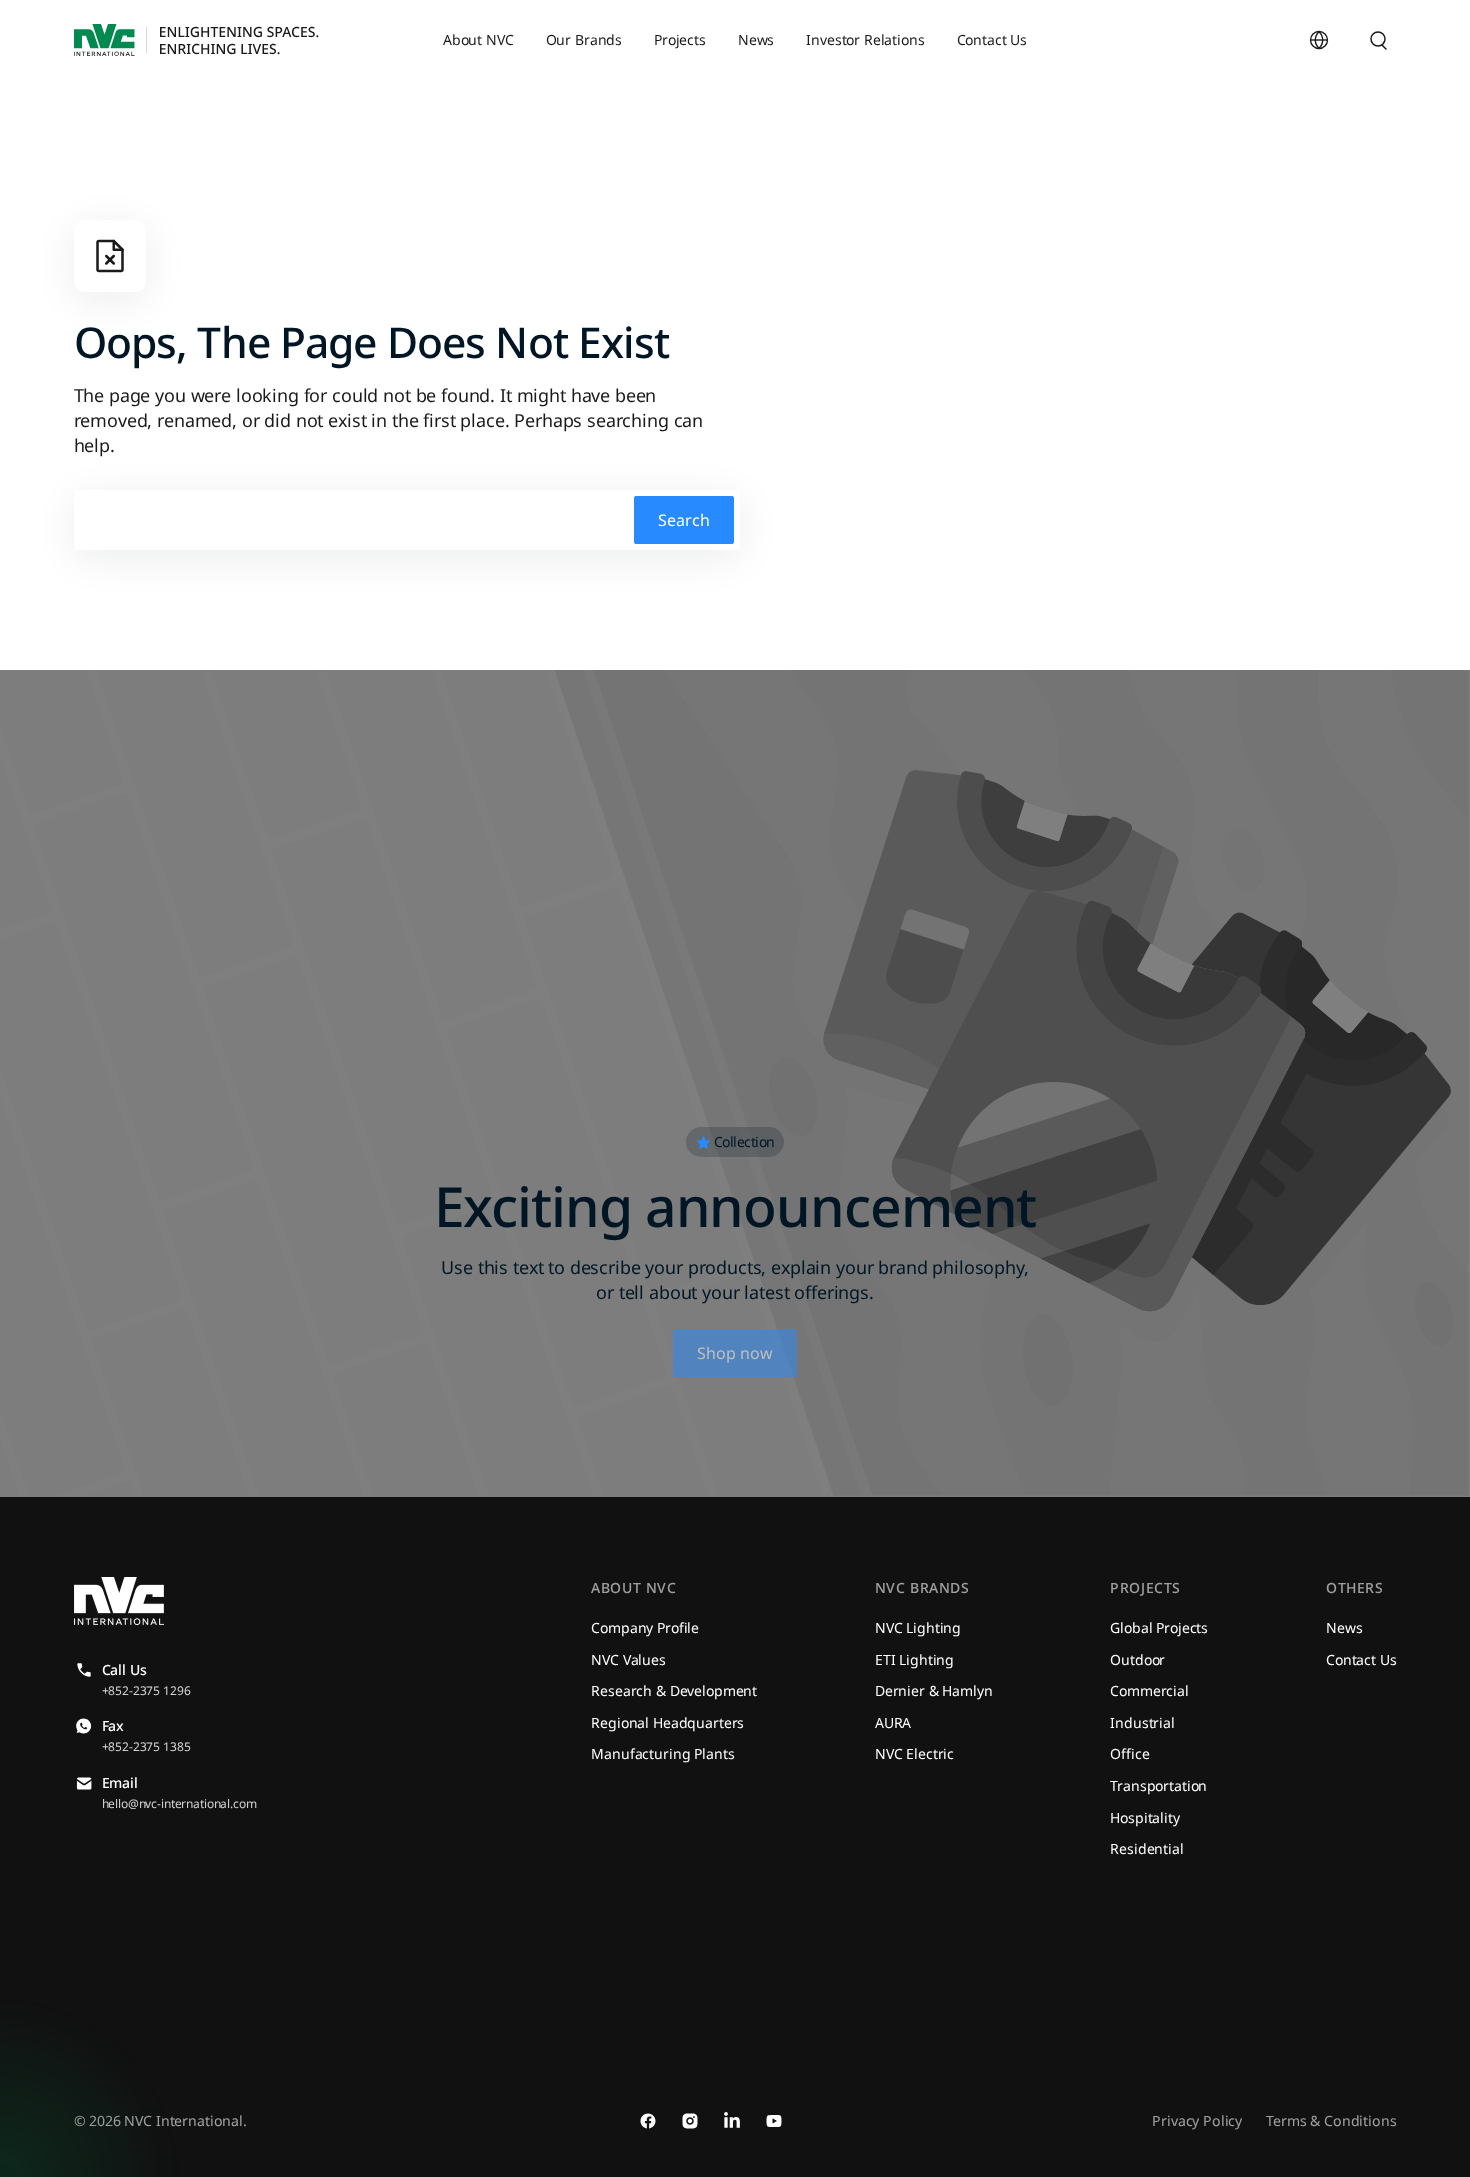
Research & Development (674, 1690)
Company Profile (645, 1627)
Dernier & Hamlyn (934, 1690)
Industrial (1142, 1722)
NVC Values (628, 1659)
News (1344, 1627)
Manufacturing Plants (662, 1753)
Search (684, 520)
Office (1129, 1753)
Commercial (1149, 1690)
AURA (893, 1722)
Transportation (1158, 1785)
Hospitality (1144, 1817)
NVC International (183, 2120)
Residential (1146, 1848)
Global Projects (1159, 1627)
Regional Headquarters (667, 1722)
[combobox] (1359, 40)
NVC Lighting (918, 1627)
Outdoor (1137, 1659)
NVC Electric (914, 1753)
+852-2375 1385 (146, 1746)
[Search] (1379, 40)
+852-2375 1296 (146, 1690)
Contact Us (1361, 1659)
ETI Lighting (914, 1659)
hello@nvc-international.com (179, 1803)
